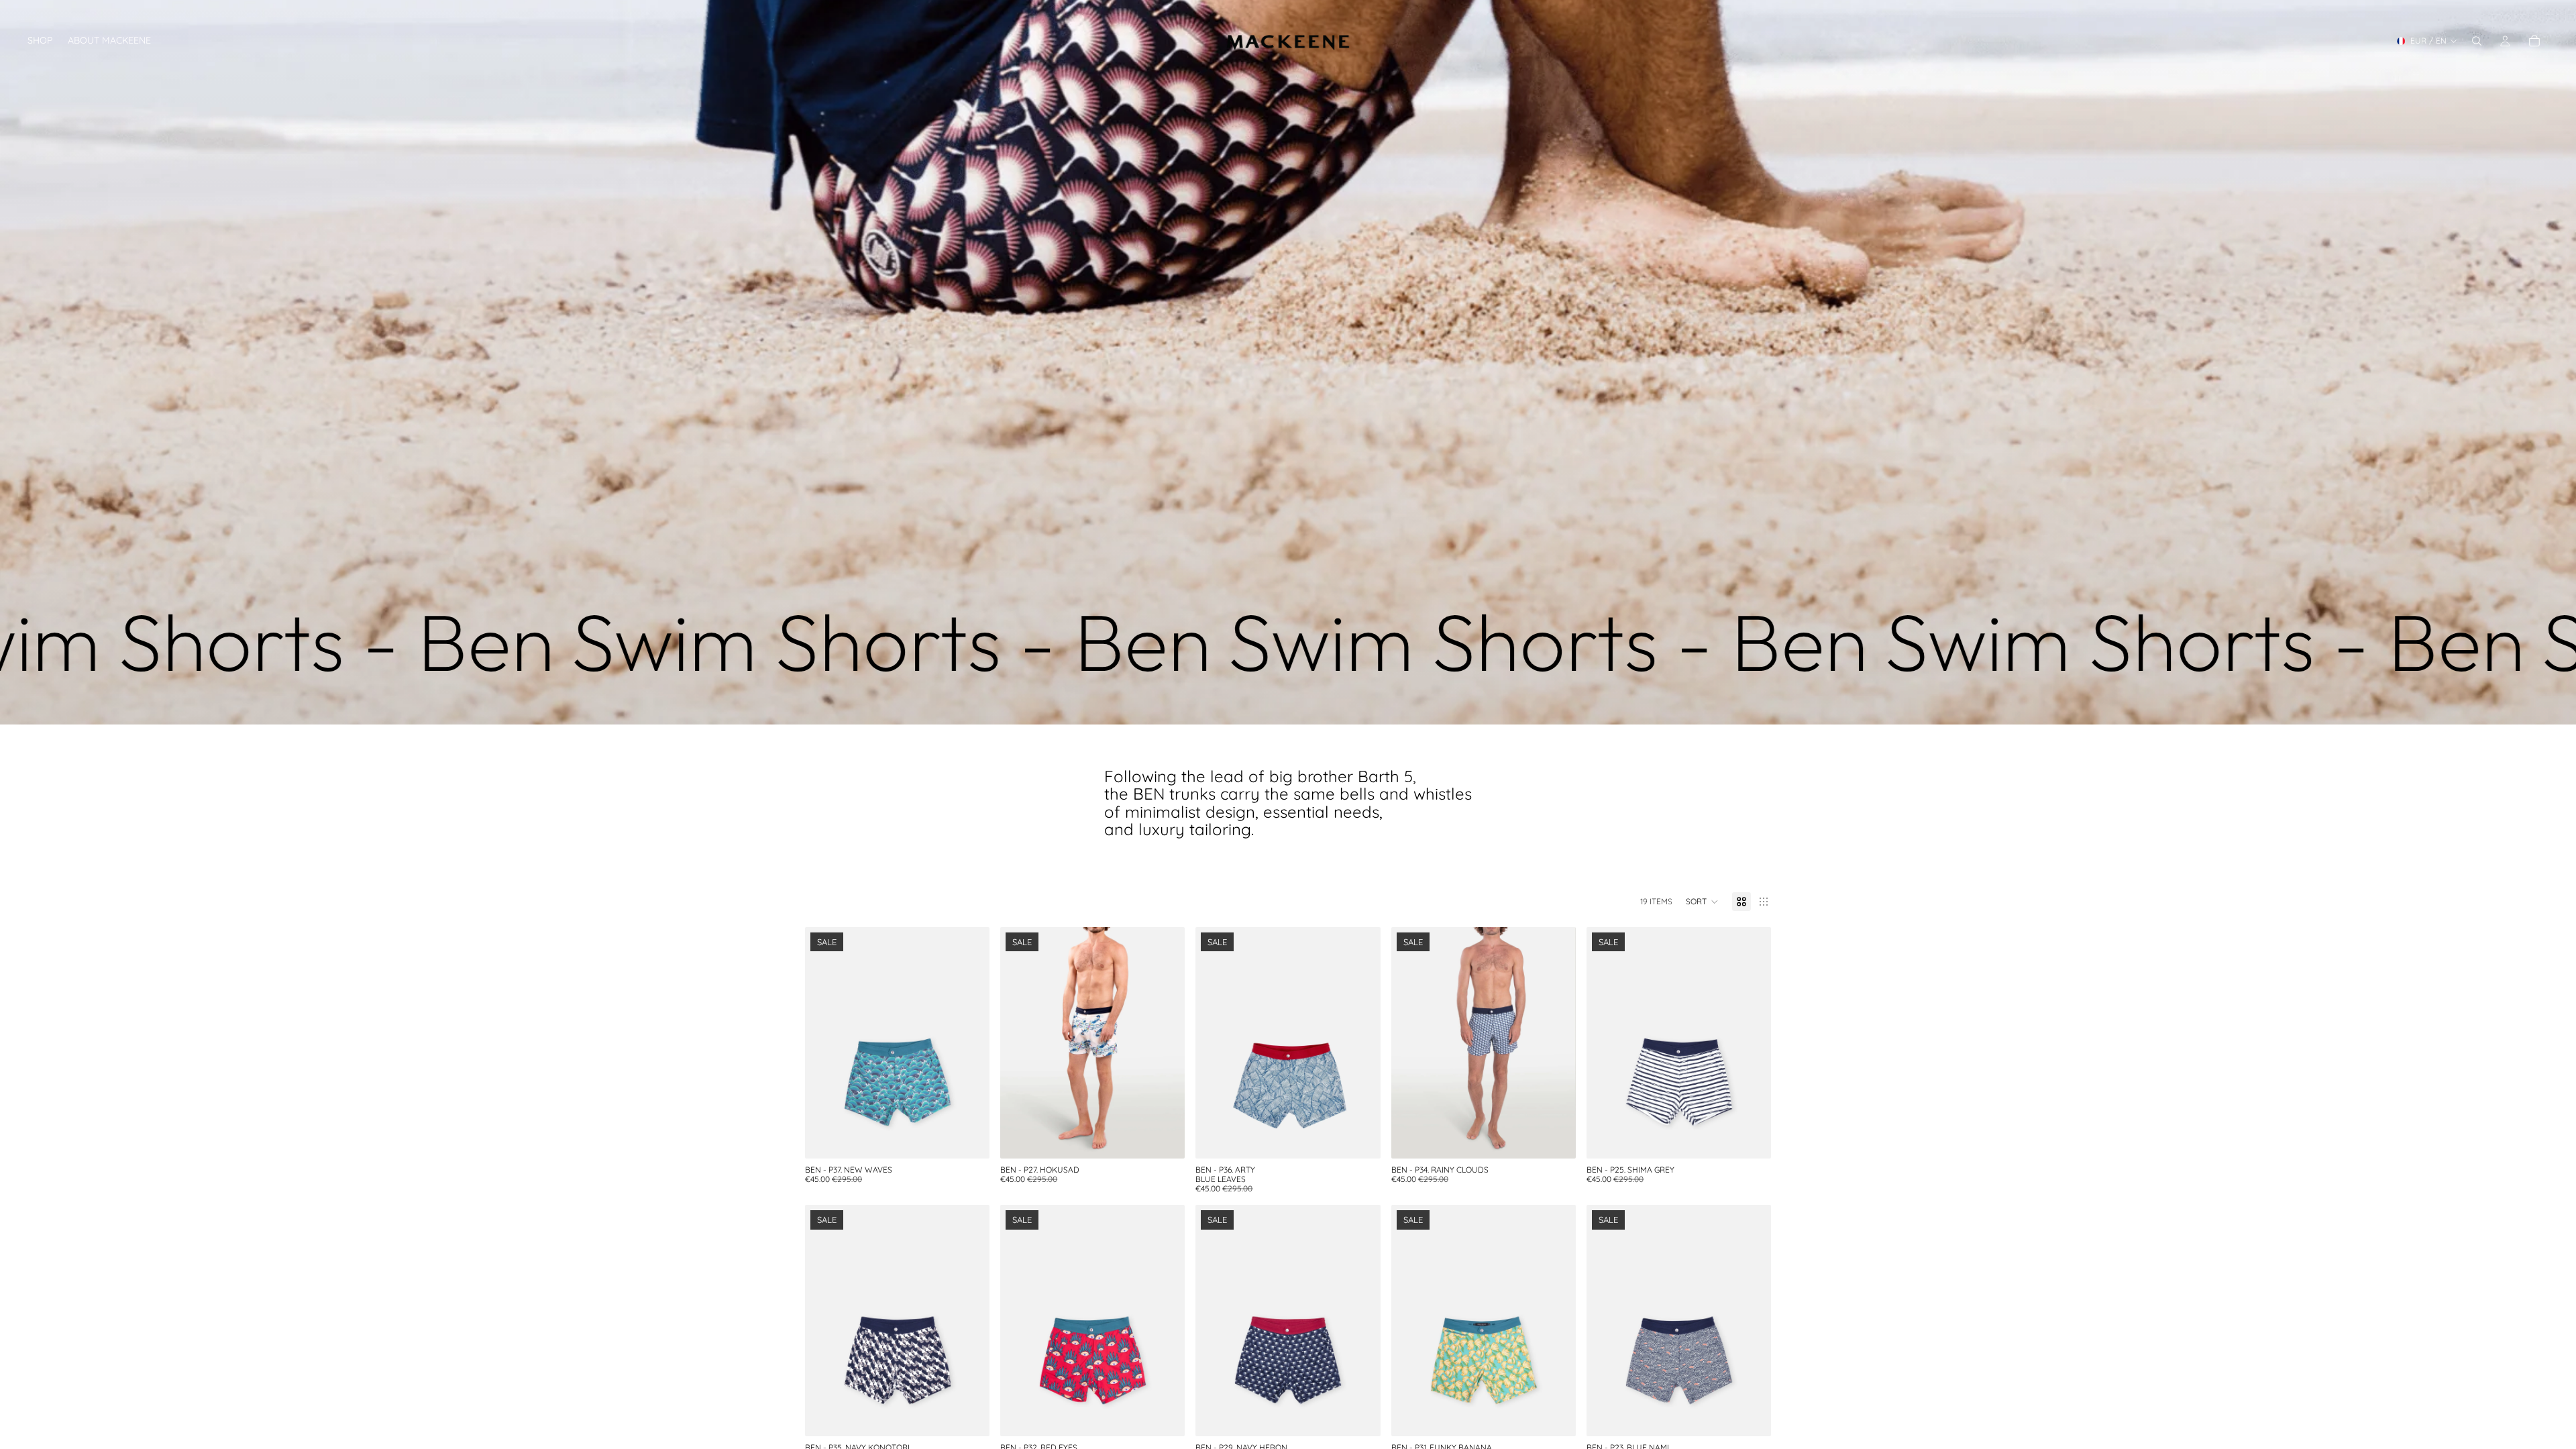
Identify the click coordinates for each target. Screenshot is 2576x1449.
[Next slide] (969, 1042)
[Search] (2477, 41)
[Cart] (2534, 41)
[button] (1702, 902)
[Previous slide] (825, 1042)
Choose (980, 1137)
